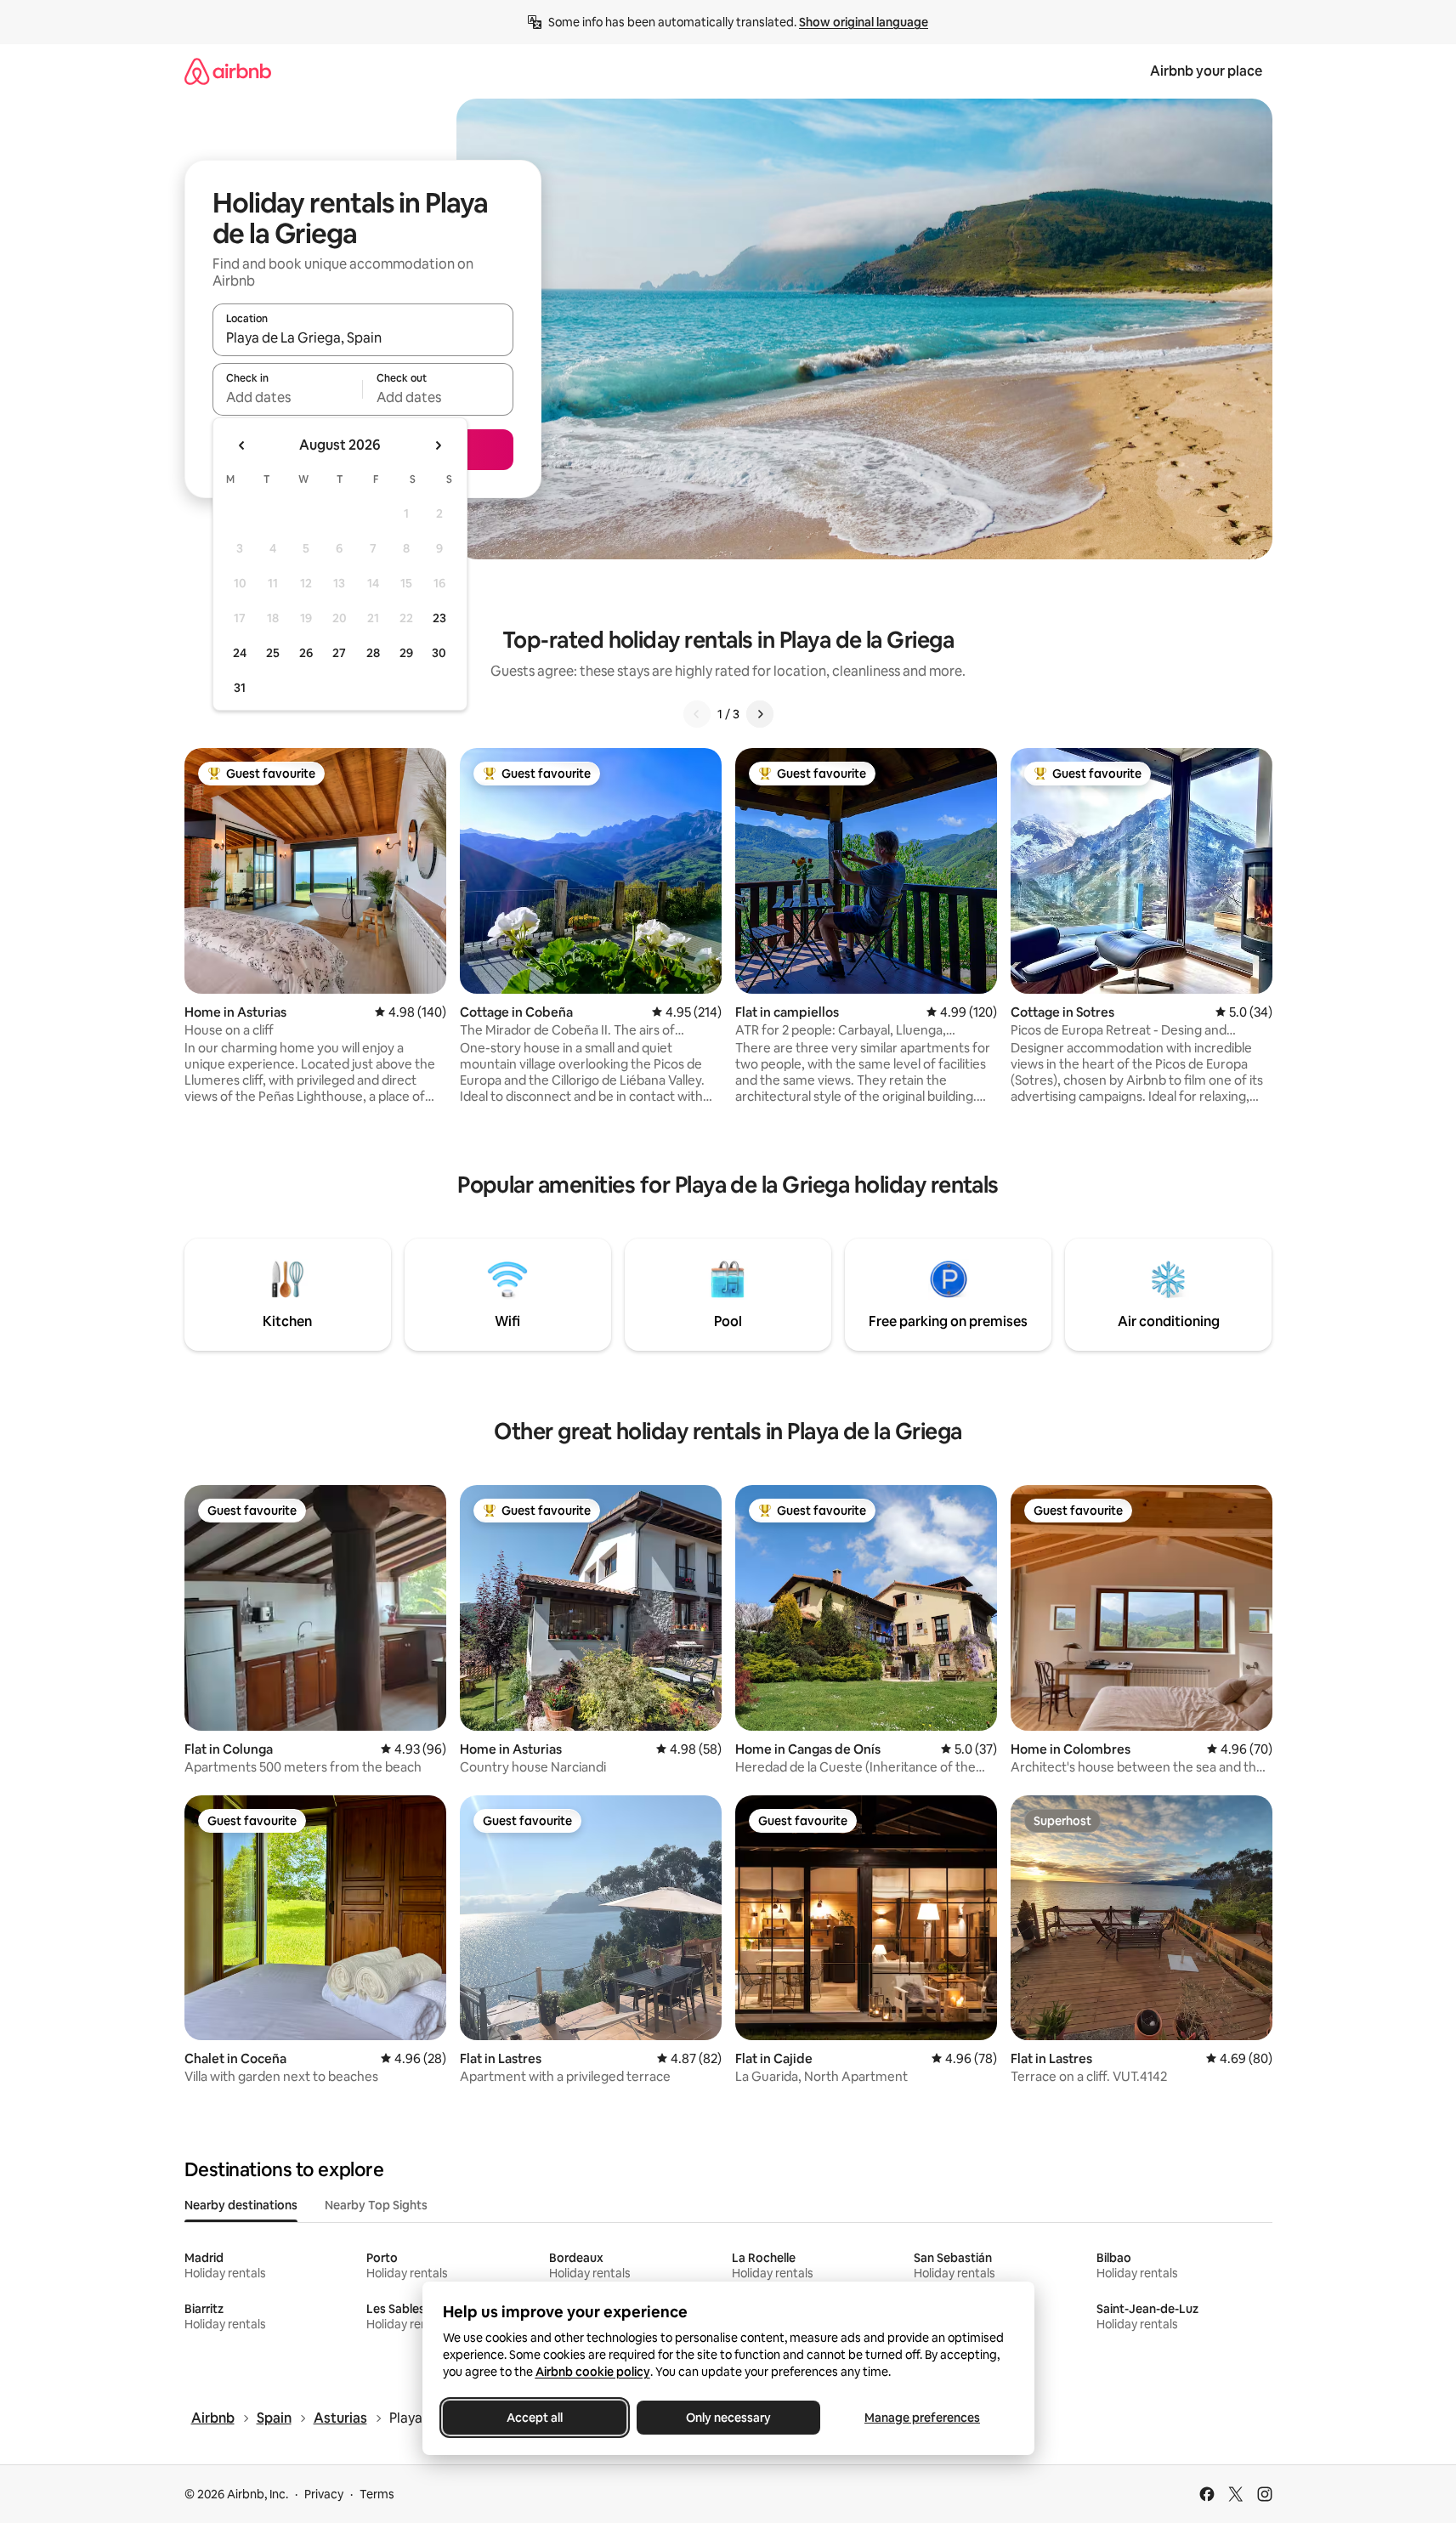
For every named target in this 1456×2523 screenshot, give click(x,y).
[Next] (760, 714)
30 (439, 653)
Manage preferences (922, 2418)
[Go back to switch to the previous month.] (242, 445)
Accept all (535, 2418)
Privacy (324, 2494)
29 (406, 653)
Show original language (864, 22)
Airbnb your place (1206, 71)
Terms (377, 2494)
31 (240, 688)
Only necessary (728, 2418)
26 (306, 653)
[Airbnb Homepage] (228, 71)
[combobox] (363, 337)
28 (373, 653)
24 (240, 653)
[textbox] (288, 397)
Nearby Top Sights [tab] (376, 2205)
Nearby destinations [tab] (241, 2205)
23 (439, 618)
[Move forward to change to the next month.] (438, 445)
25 (273, 653)
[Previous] (697, 714)
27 (339, 653)
